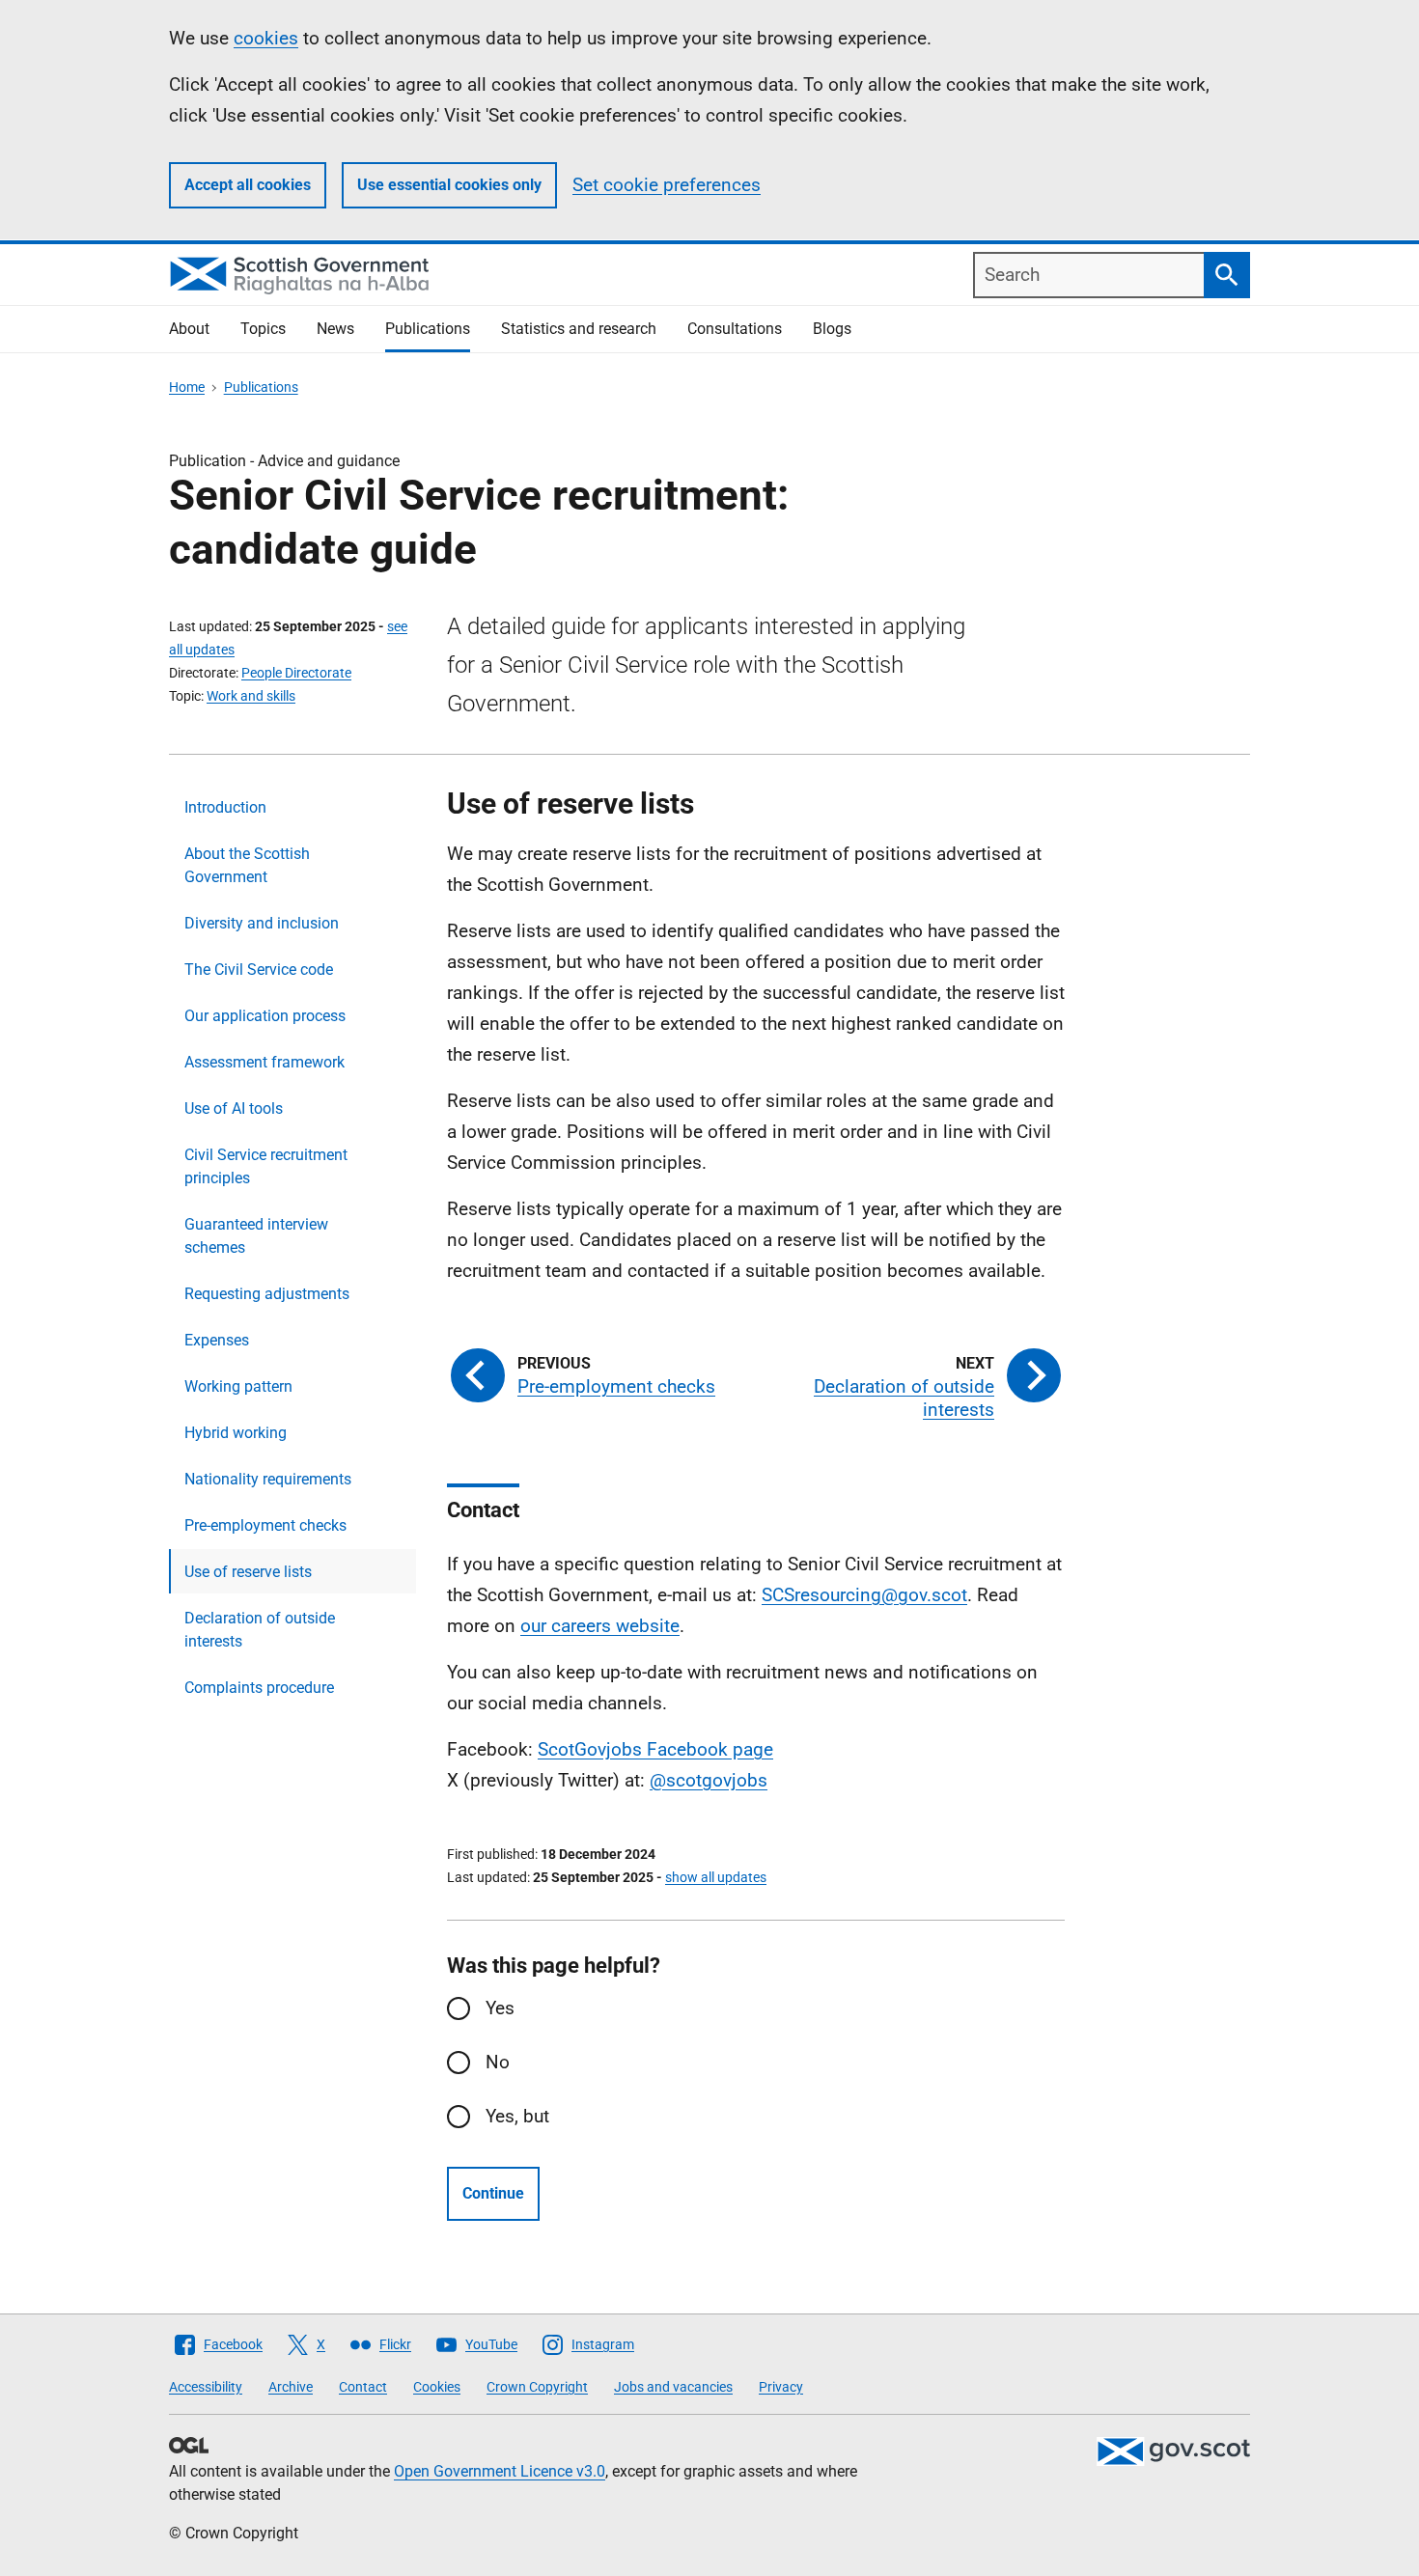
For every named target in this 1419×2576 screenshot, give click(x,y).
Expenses (217, 1340)
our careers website (600, 1626)
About (189, 329)
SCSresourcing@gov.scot (864, 1595)
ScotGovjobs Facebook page (655, 1749)
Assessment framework (264, 1062)
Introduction (225, 807)
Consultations (735, 329)
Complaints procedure (259, 1688)
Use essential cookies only (449, 185)
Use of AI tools (234, 1108)
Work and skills (251, 696)
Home (187, 387)
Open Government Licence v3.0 (500, 2471)
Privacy (781, 2387)
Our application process (265, 1016)
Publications (428, 329)
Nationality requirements (268, 1479)
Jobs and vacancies (673, 2387)
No (498, 2062)
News (335, 329)
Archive (291, 2387)
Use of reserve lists (248, 1572)
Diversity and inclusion (262, 923)
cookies (266, 38)
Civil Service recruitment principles (266, 1166)
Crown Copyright (537, 2387)
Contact (363, 2387)
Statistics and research (579, 329)
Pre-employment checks (265, 1525)
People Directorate (296, 673)
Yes (500, 2008)
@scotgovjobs (709, 1780)
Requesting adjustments (267, 1294)
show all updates (716, 1877)
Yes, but (517, 2116)
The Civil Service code (259, 969)
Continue (493, 2193)
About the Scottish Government (247, 865)
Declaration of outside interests (260, 1630)
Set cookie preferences (667, 185)
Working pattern (238, 1386)
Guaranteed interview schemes (256, 1236)
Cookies (437, 2387)
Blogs (832, 329)
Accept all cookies (248, 185)
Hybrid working (236, 1433)
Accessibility (206, 2387)
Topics (263, 329)
